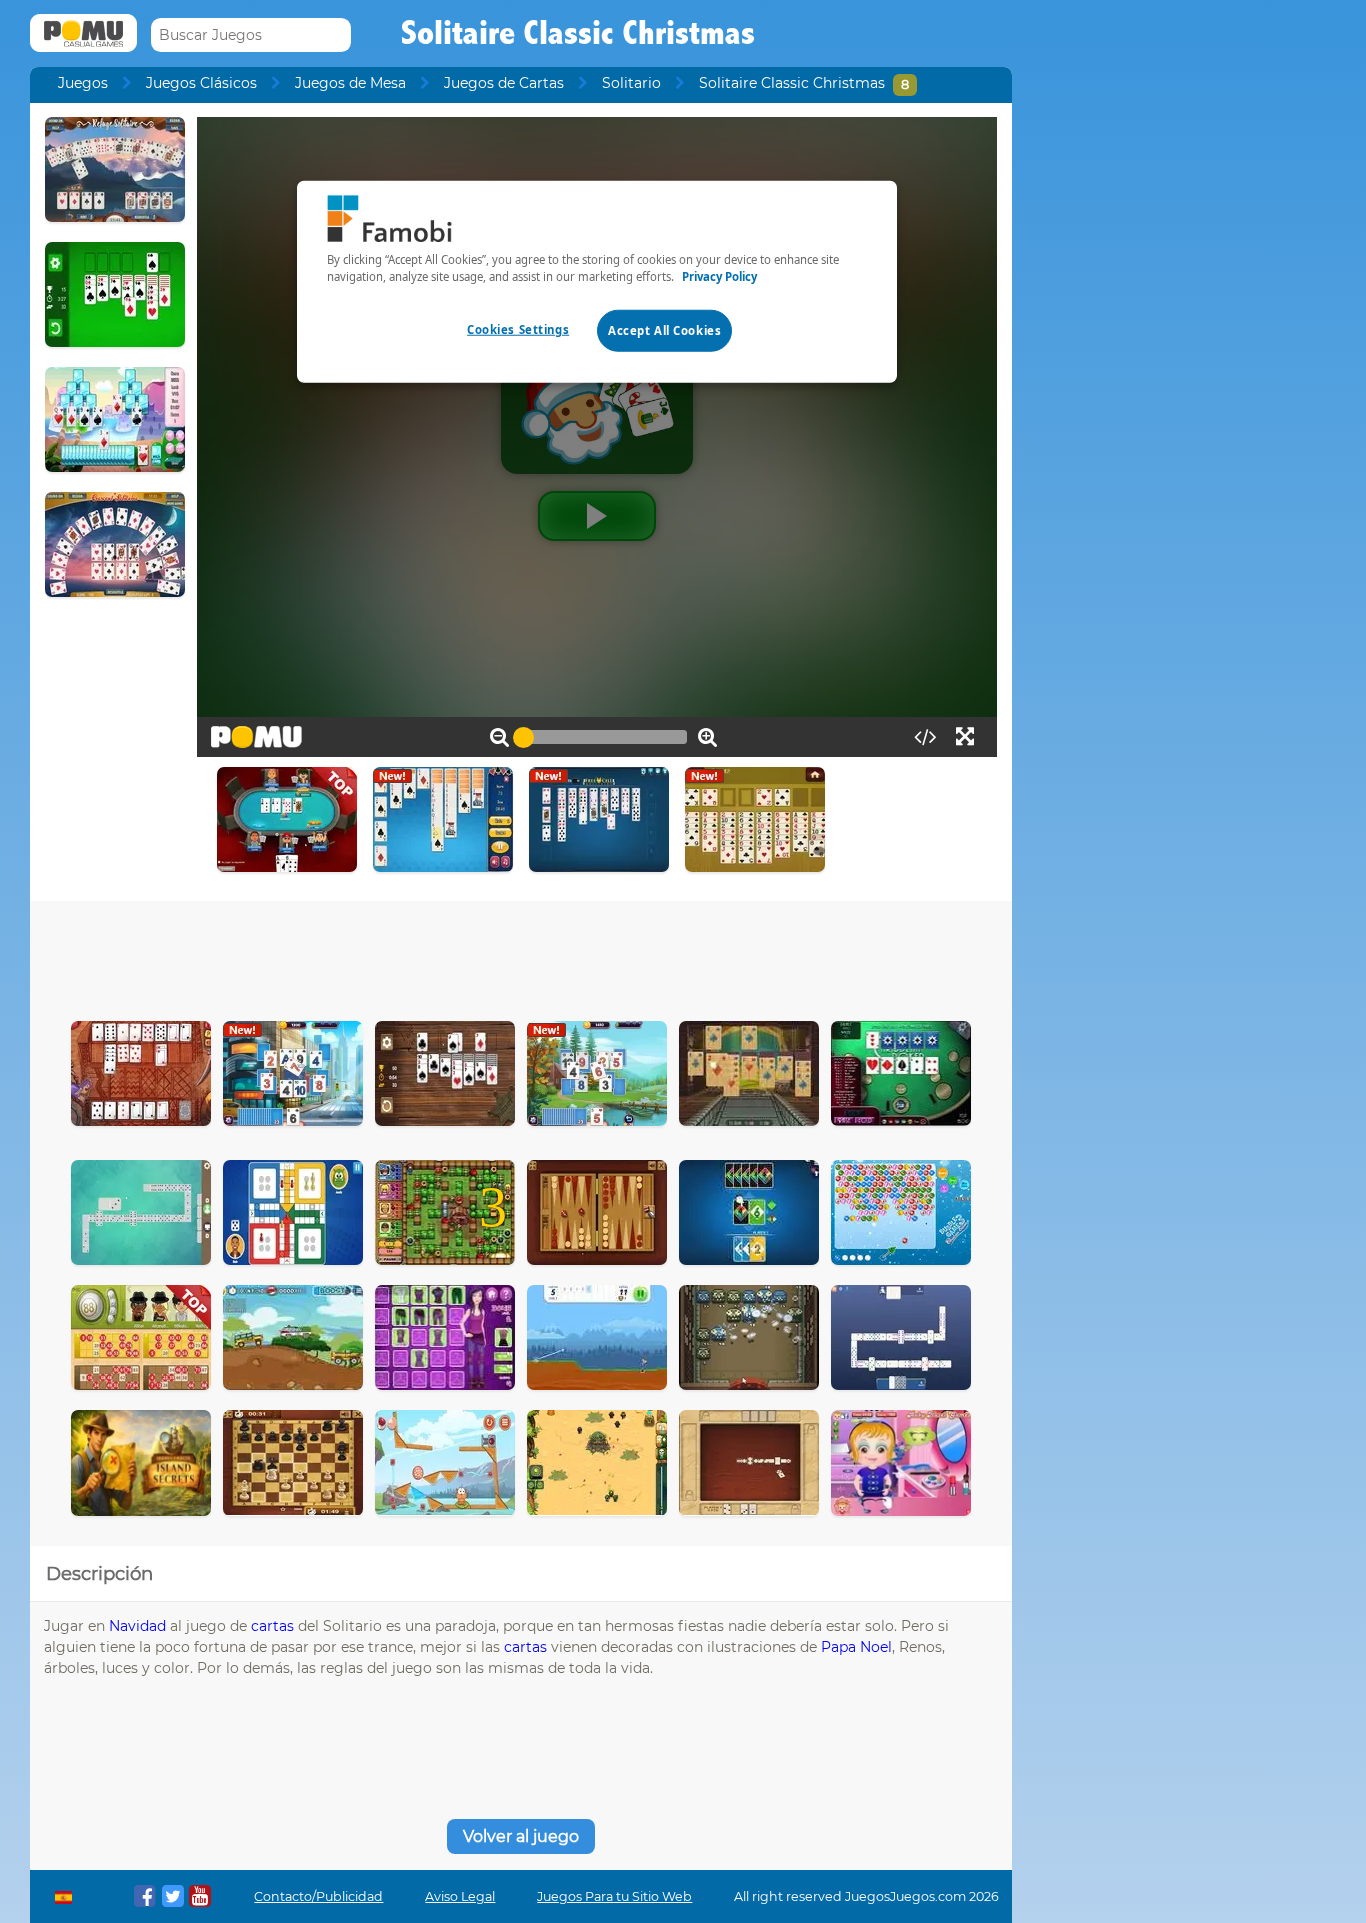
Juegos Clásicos (201, 83)
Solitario (631, 83)
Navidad (137, 1626)
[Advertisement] (521, 956)
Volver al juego (521, 1836)
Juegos (83, 83)
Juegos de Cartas (504, 83)
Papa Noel (856, 1647)
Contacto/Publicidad (318, 1896)
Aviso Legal (460, 1896)
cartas (272, 1626)
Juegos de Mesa (350, 83)
